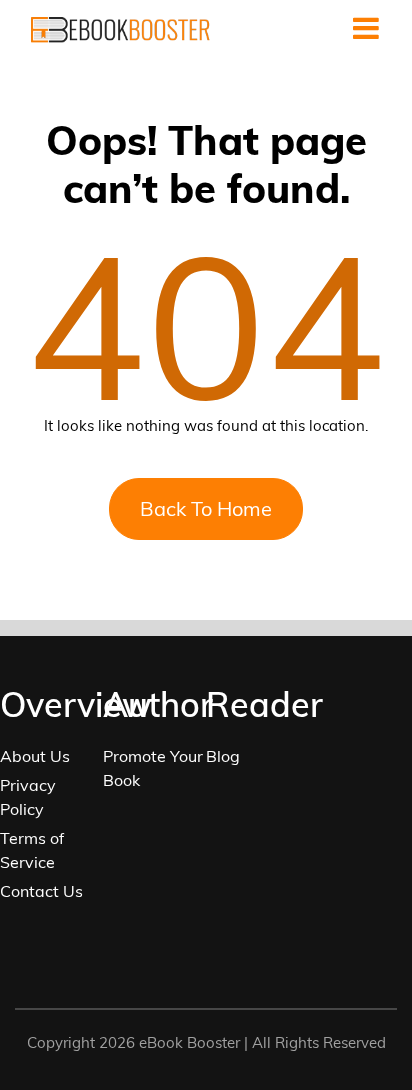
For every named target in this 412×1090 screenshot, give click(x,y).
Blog (223, 756)
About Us (35, 756)
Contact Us (41, 891)
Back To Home (206, 508)
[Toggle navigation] (366, 28)
